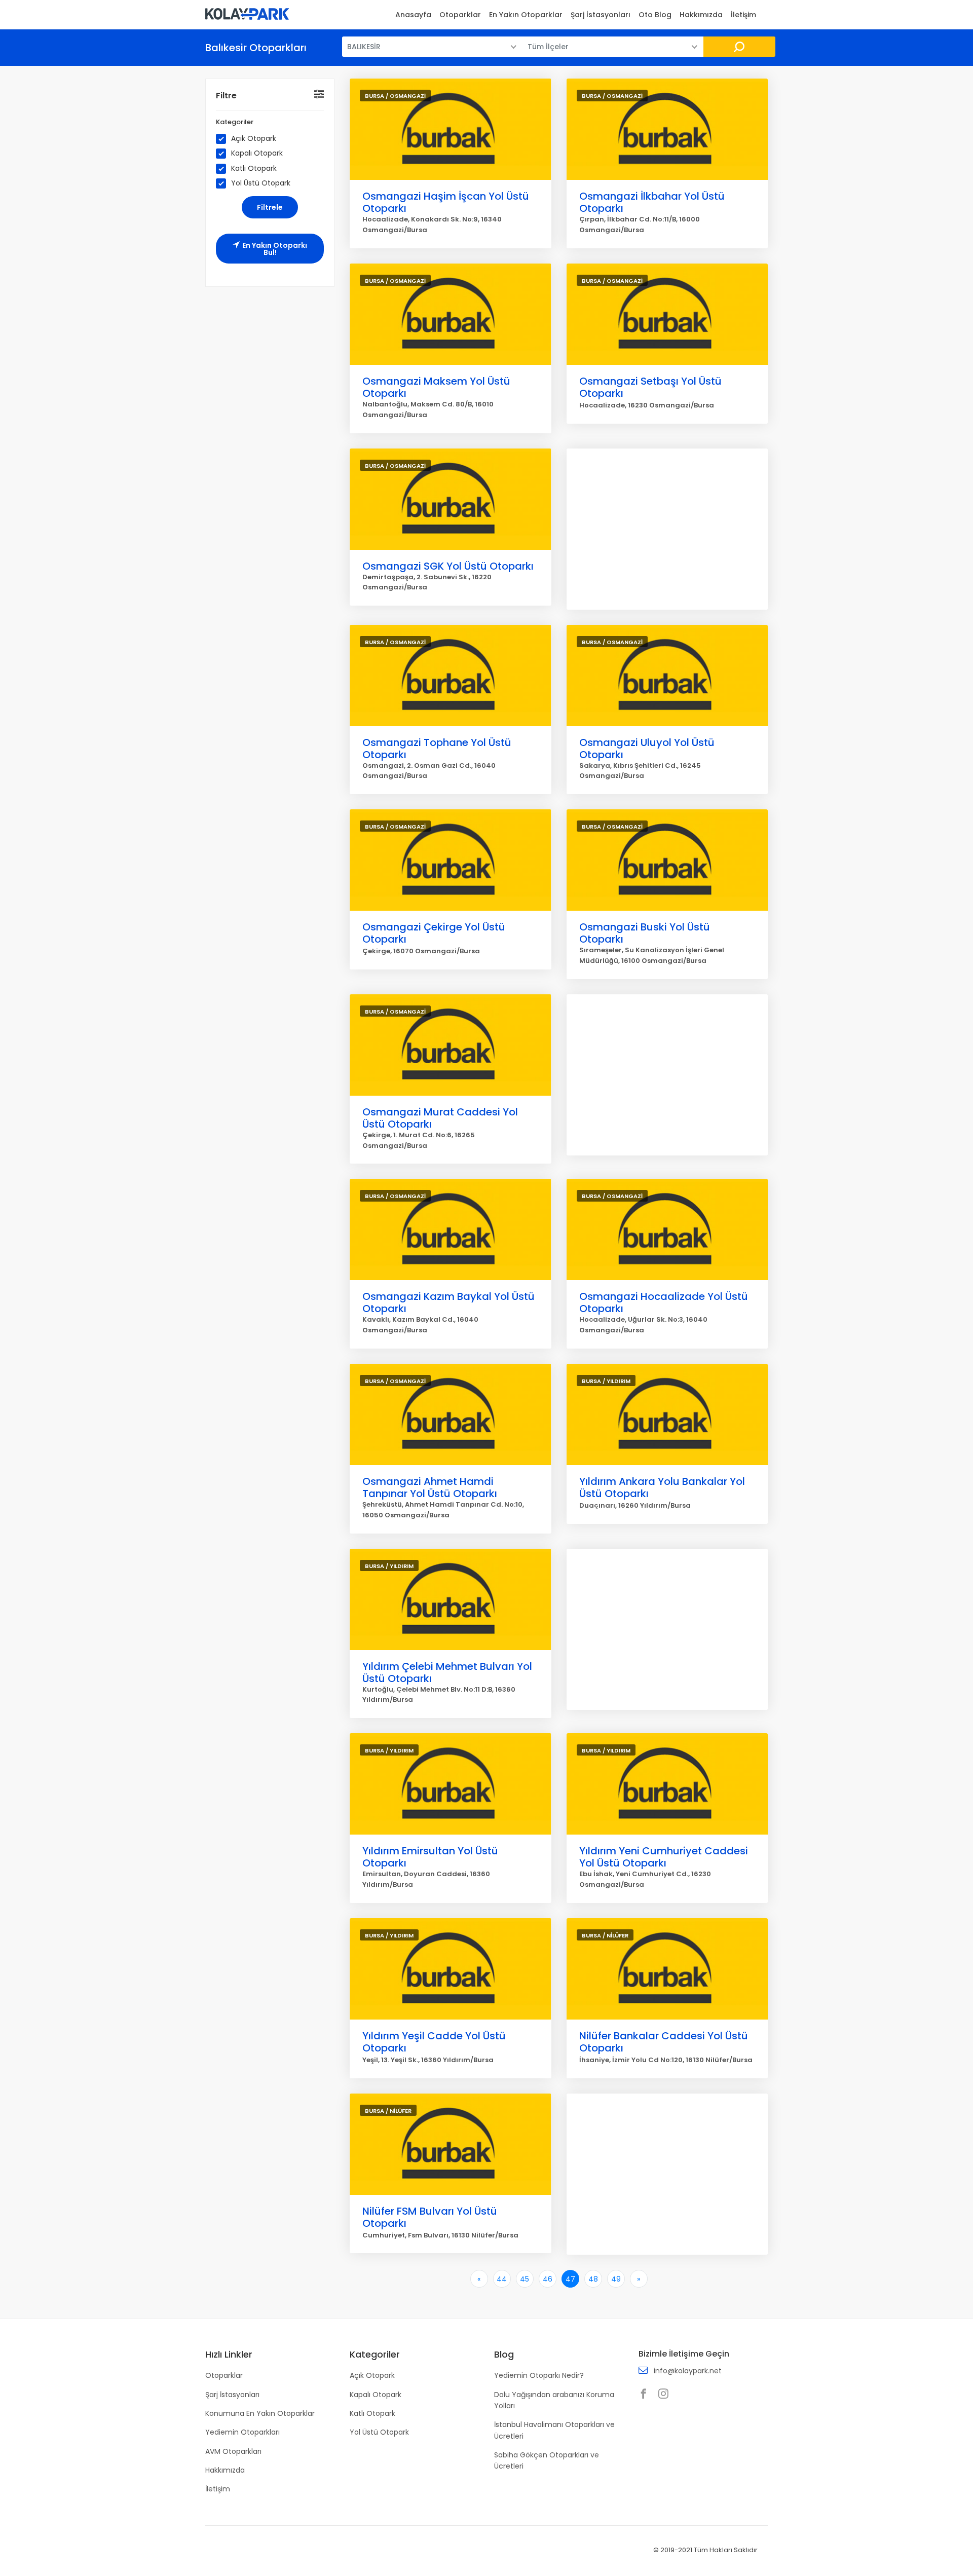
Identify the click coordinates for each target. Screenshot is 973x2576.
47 (570, 2279)
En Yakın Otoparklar (526, 15)
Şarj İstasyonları (601, 15)
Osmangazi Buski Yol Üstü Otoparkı (645, 933)
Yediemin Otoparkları (242, 2432)
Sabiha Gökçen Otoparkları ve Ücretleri (547, 2460)
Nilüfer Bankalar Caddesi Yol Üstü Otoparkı (664, 2042)
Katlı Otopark (254, 169)
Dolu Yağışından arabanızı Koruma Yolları (554, 2400)
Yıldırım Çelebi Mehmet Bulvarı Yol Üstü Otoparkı (447, 1672)
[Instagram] (666, 2395)
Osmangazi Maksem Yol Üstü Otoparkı (436, 387)
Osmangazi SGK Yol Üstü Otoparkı (448, 566)
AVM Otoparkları (233, 2451)
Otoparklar (460, 15)
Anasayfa (413, 15)
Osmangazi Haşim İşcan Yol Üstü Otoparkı (446, 202)
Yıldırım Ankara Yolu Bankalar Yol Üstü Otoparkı (662, 1487)
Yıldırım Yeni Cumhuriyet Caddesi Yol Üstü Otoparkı (664, 1857)
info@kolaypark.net (688, 2371)
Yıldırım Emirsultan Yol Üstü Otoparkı (430, 1857)
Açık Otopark (254, 139)
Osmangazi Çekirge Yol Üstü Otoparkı (434, 933)
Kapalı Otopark (257, 153)
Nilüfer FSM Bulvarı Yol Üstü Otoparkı (430, 2217)
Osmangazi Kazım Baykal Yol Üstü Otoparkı (448, 1302)
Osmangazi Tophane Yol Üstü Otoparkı (437, 749)
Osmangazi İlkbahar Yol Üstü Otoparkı (652, 202)
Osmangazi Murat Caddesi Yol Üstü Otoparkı (440, 1118)
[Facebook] (646, 2395)
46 (548, 2279)
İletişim (743, 15)
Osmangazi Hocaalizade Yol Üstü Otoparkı (664, 1302)
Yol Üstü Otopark (261, 183)
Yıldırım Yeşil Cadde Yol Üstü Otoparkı (434, 2042)
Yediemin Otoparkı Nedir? (539, 2375)
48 (593, 2279)
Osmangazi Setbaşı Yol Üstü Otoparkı (650, 387)
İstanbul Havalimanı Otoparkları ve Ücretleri (554, 2430)
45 (525, 2279)
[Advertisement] (667, 529)
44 (502, 2279)
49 (616, 2279)
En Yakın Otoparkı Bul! (275, 249)
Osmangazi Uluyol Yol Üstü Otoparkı (647, 749)
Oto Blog (655, 15)
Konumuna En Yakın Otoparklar (260, 2413)
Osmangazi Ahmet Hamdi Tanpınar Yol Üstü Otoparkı (430, 1487)
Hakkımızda (701, 15)
